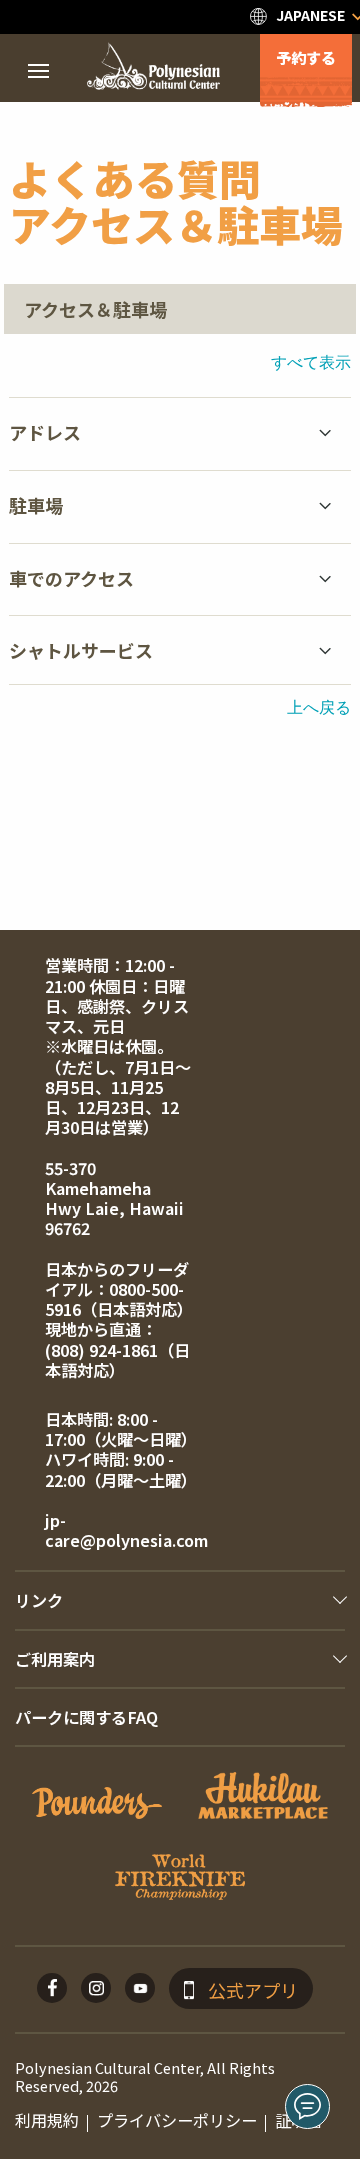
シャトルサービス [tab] (81, 650)
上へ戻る (319, 706)
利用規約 (47, 2120)
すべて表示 (311, 361)
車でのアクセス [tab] (71, 578)
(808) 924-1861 (101, 1350)
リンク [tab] (39, 1600)
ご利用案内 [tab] (55, 1659)
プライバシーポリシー (177, 2120)
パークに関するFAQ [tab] (86, 1717)
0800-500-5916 (114, 1299)
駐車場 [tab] (36, 505)
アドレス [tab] (45, 432)
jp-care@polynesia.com (126, 1530)
